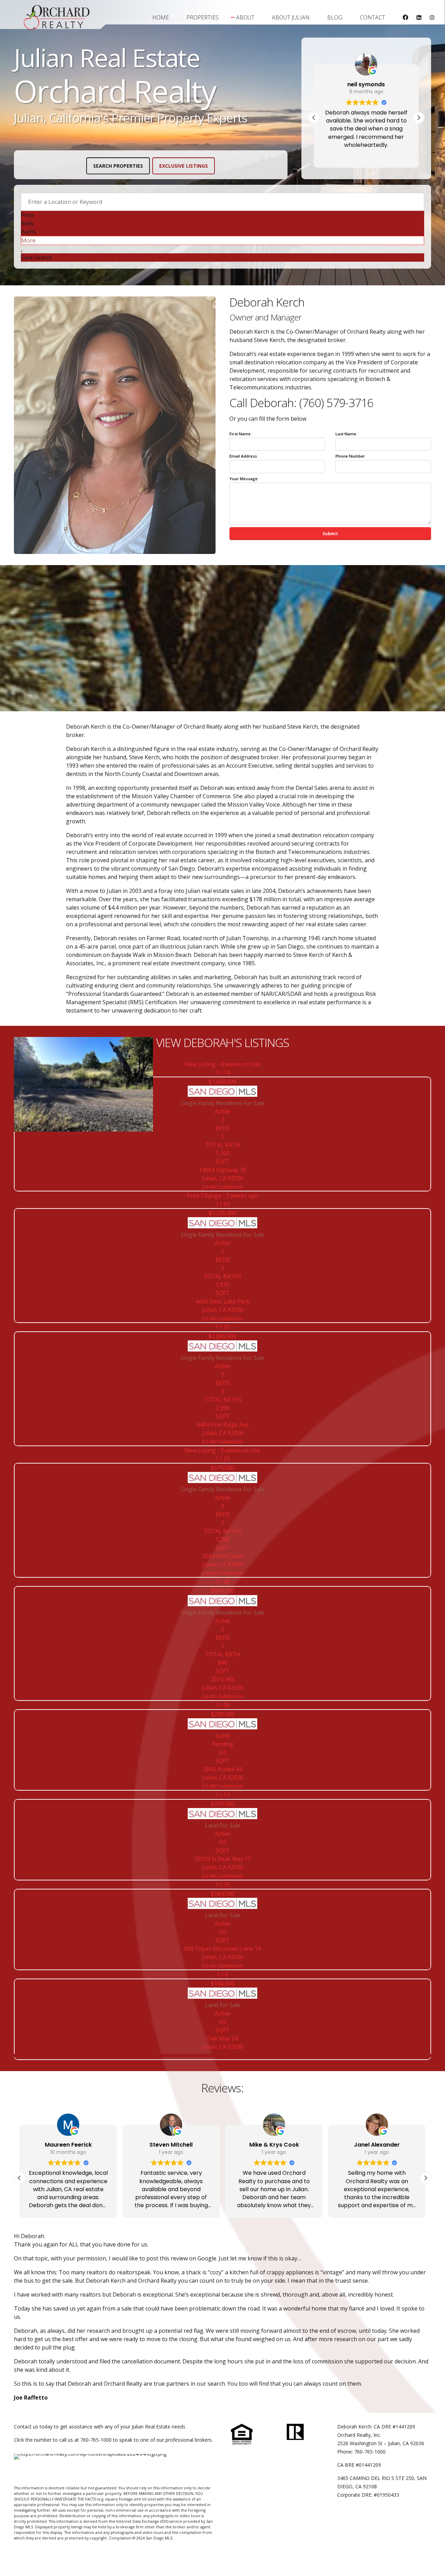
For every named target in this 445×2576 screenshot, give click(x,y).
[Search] (22, 251)
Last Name (346, 434)
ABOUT (245, 17)
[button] (419, 118)
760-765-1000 (96, 2440)
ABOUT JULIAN (291, 17)
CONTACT (373, 17)
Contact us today (33, 2427)
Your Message (244, 479)
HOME (161, 17)
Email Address (243, 456)
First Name (240, 434)
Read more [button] (366, 155)
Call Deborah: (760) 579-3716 (301, 403)
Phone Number (350, 456)
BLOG (335, 17)
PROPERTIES (203, 17)
